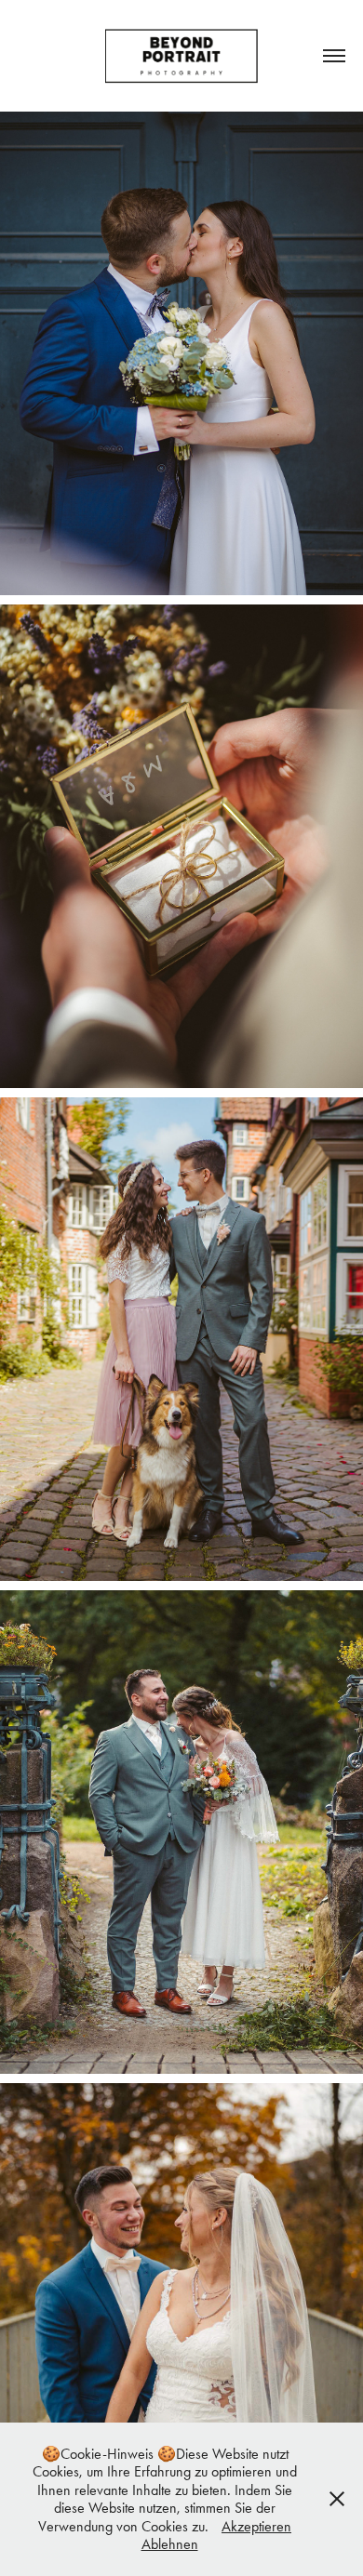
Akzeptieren (256, 2526)
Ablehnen (170, 2544)
